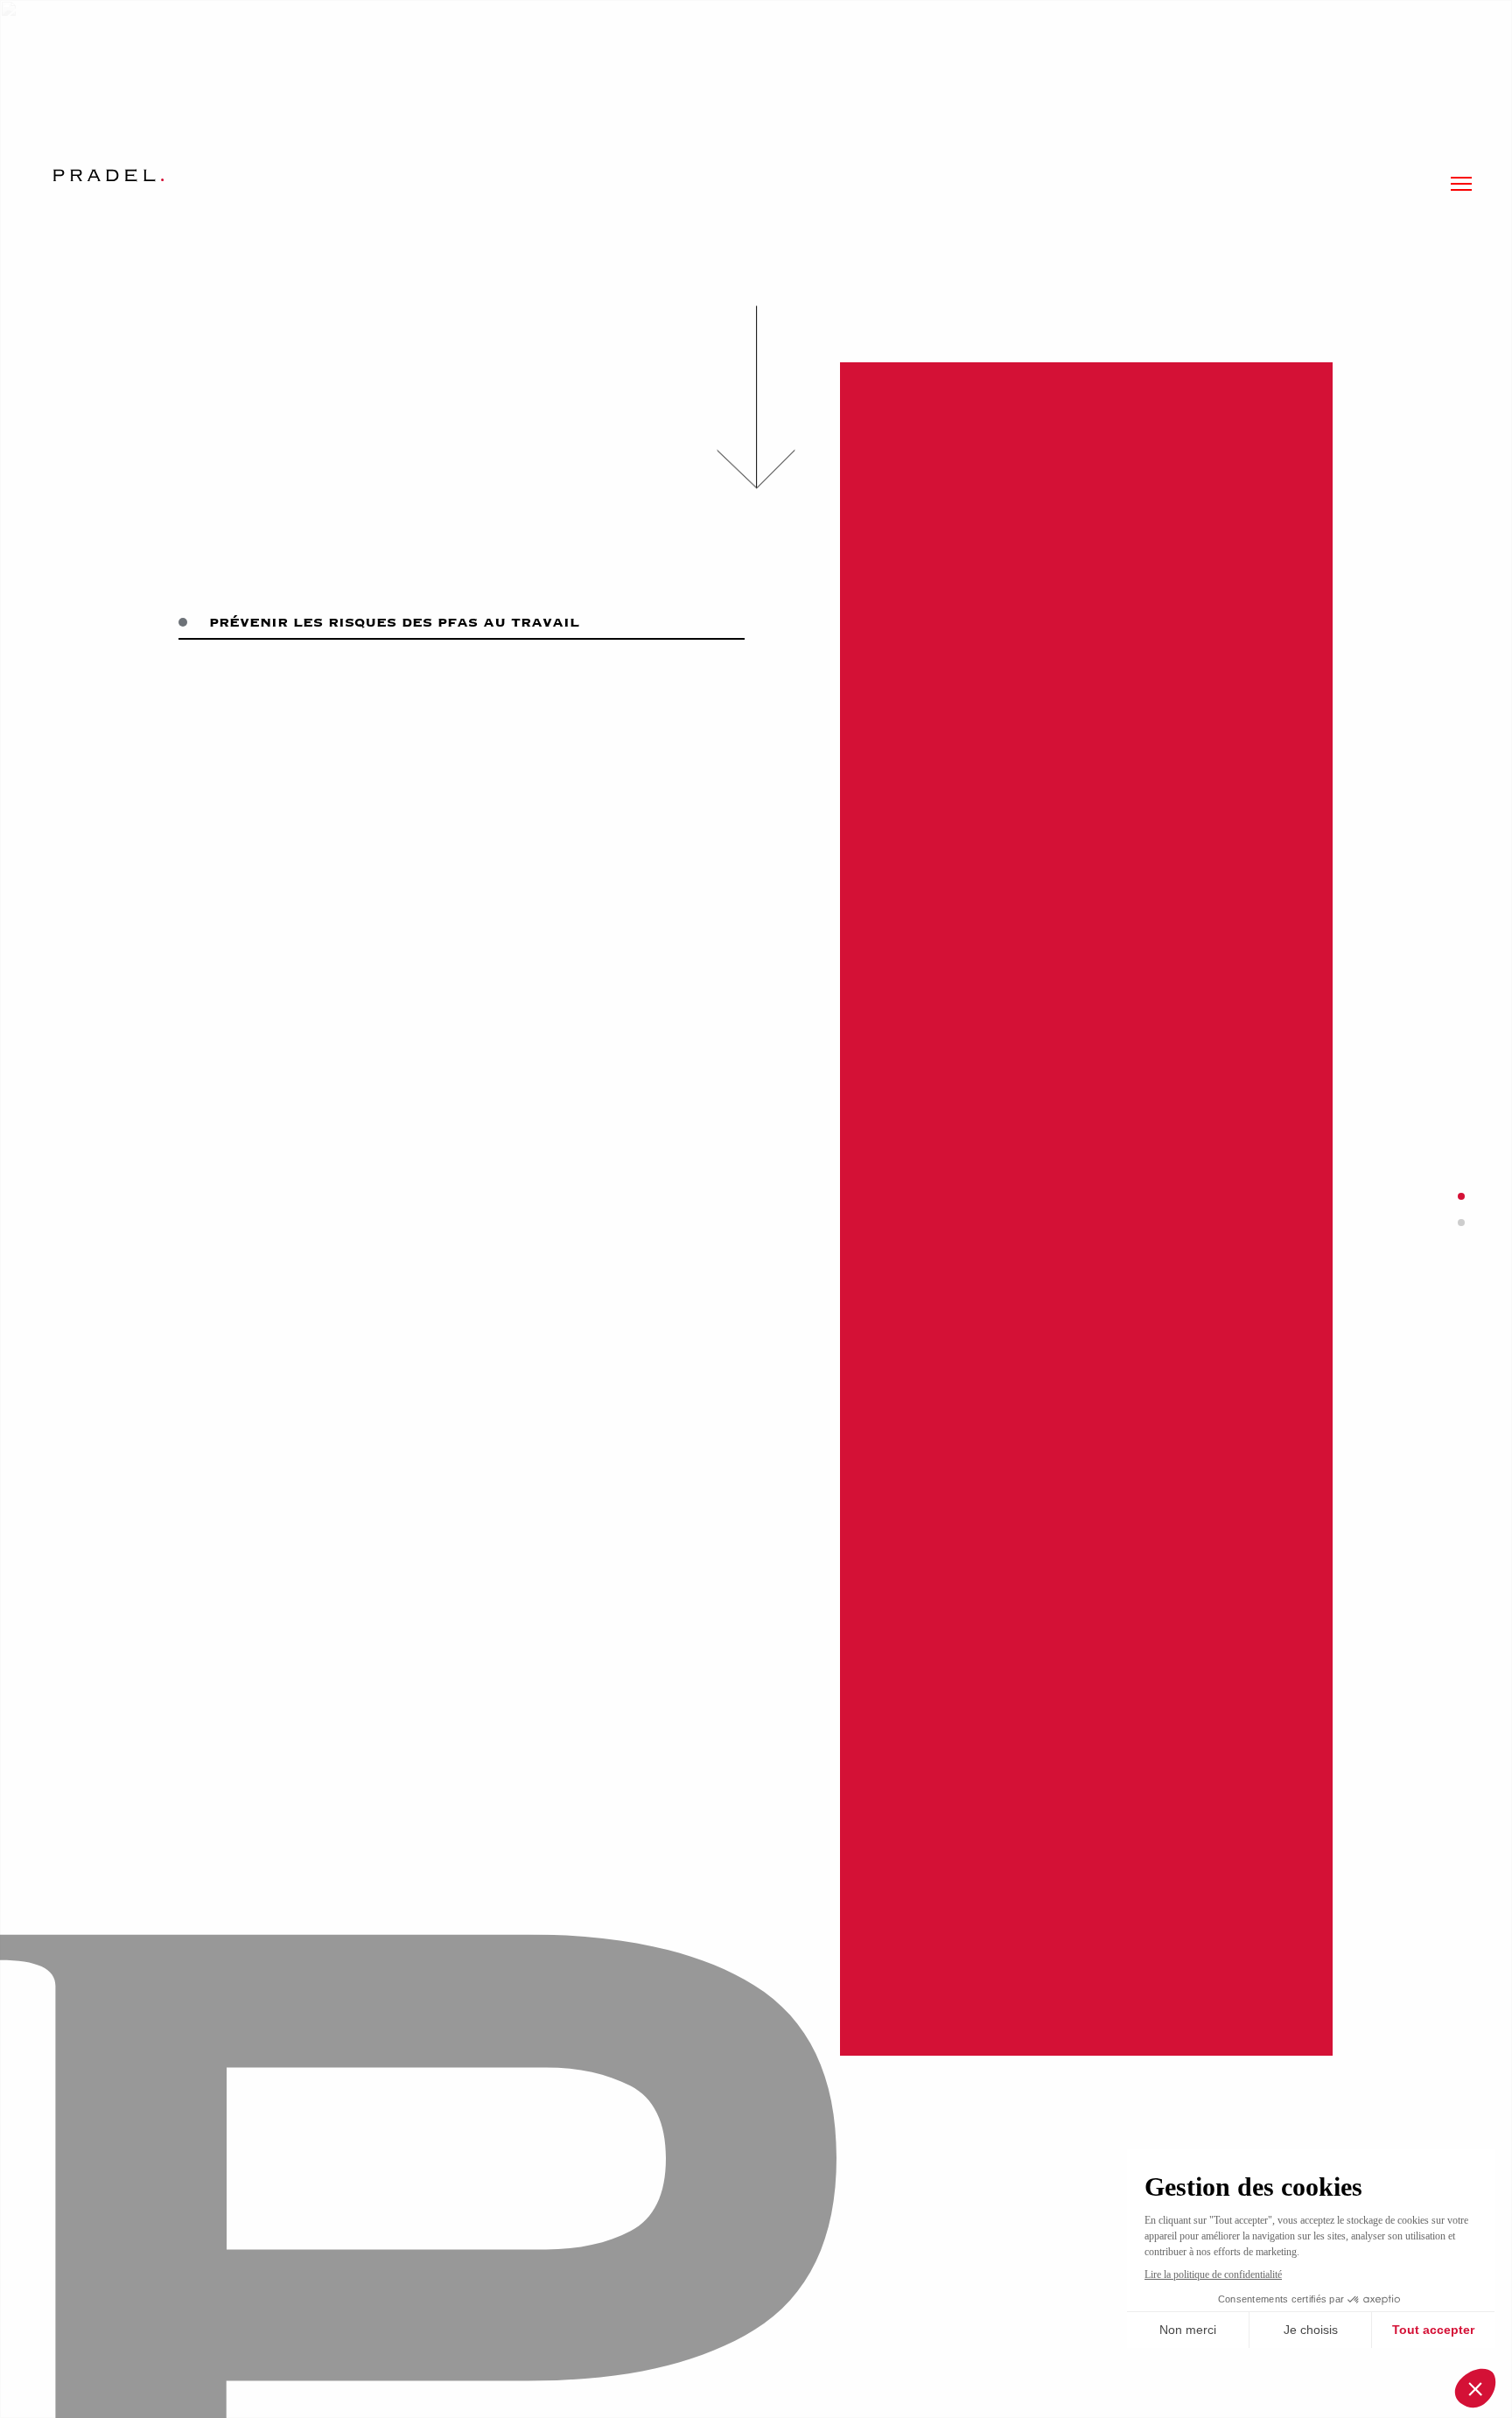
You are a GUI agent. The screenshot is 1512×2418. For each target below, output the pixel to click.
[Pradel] (108, 175)
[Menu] (1461, 184)
